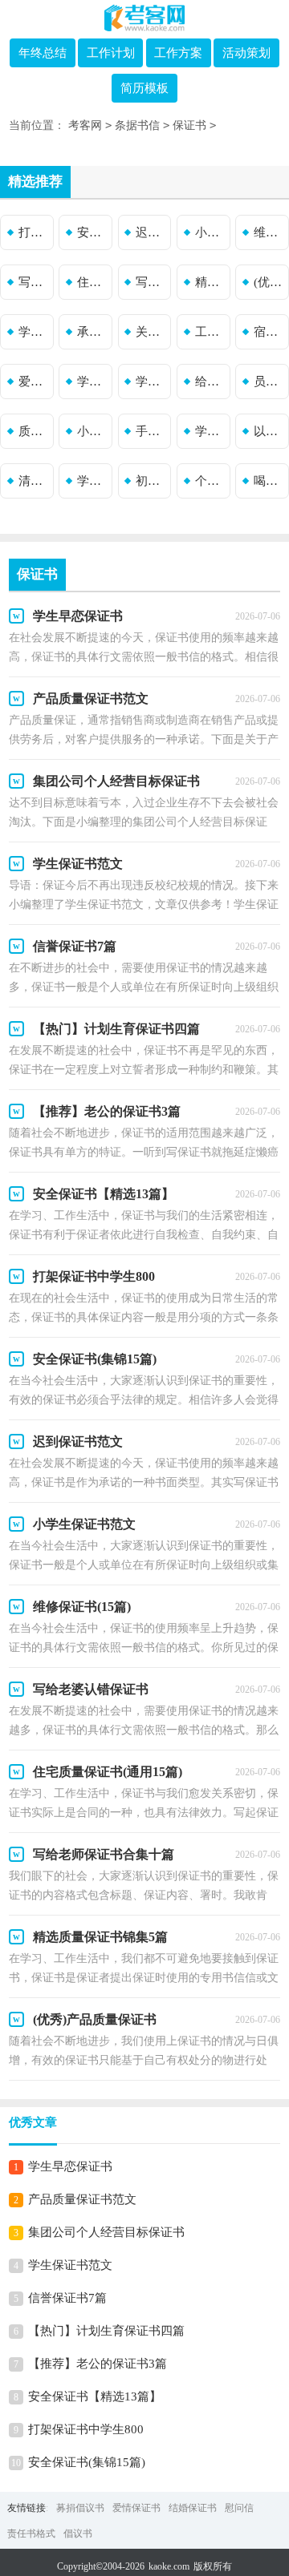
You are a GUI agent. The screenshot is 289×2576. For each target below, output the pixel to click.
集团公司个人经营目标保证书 (106, 2232)
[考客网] (144, 18)
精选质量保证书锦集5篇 (211, 282)
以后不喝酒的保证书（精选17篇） (270, 431)
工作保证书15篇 (211, 332)
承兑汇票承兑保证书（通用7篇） (93, 332)
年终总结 (43, 53)
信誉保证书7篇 (67, 2298)
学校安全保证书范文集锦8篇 (35, 332)
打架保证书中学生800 (35, 232)
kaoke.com (169, 2566)
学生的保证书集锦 (93, 382)
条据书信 (137, 125)
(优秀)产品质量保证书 (270, 282)
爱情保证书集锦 (35, 382)
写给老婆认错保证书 (35, 282)
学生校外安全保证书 (93, 481)
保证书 (189, 125)
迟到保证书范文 (152, 232)
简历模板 (144, 88)
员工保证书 (270, 382)
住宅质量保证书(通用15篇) (93, 282)
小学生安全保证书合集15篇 (93, 431)
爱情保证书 (136, 2508)
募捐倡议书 (80, 2508)
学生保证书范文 (70, 2265)
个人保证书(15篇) (211, 481)
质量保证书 (35, 431)
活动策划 (246, 53)
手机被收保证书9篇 (152, 431)
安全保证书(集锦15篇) (93, 232)
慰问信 (239, 2508)
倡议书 (78, 2534)
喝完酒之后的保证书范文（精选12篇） (270, 481)
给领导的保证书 (211, 382)
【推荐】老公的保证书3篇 (98, 2364)
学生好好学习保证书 (152, 382)
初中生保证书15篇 (152, 481)
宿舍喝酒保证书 (270, 332)
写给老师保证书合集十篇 (152, 282)
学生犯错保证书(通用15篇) (211, 431)
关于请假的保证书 (152, 332)
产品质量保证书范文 (82, 2199)
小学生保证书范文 (211, 232)
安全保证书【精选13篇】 (95, 2396)
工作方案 (178, 53)
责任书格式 (31, 2534)
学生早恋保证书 (70, 2166)
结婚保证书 (193, 2508)
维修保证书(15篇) (270, 232)
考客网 (85, 125)
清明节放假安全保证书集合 (35, 481)
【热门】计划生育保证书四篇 (106, 2331)
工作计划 (111, 53)
